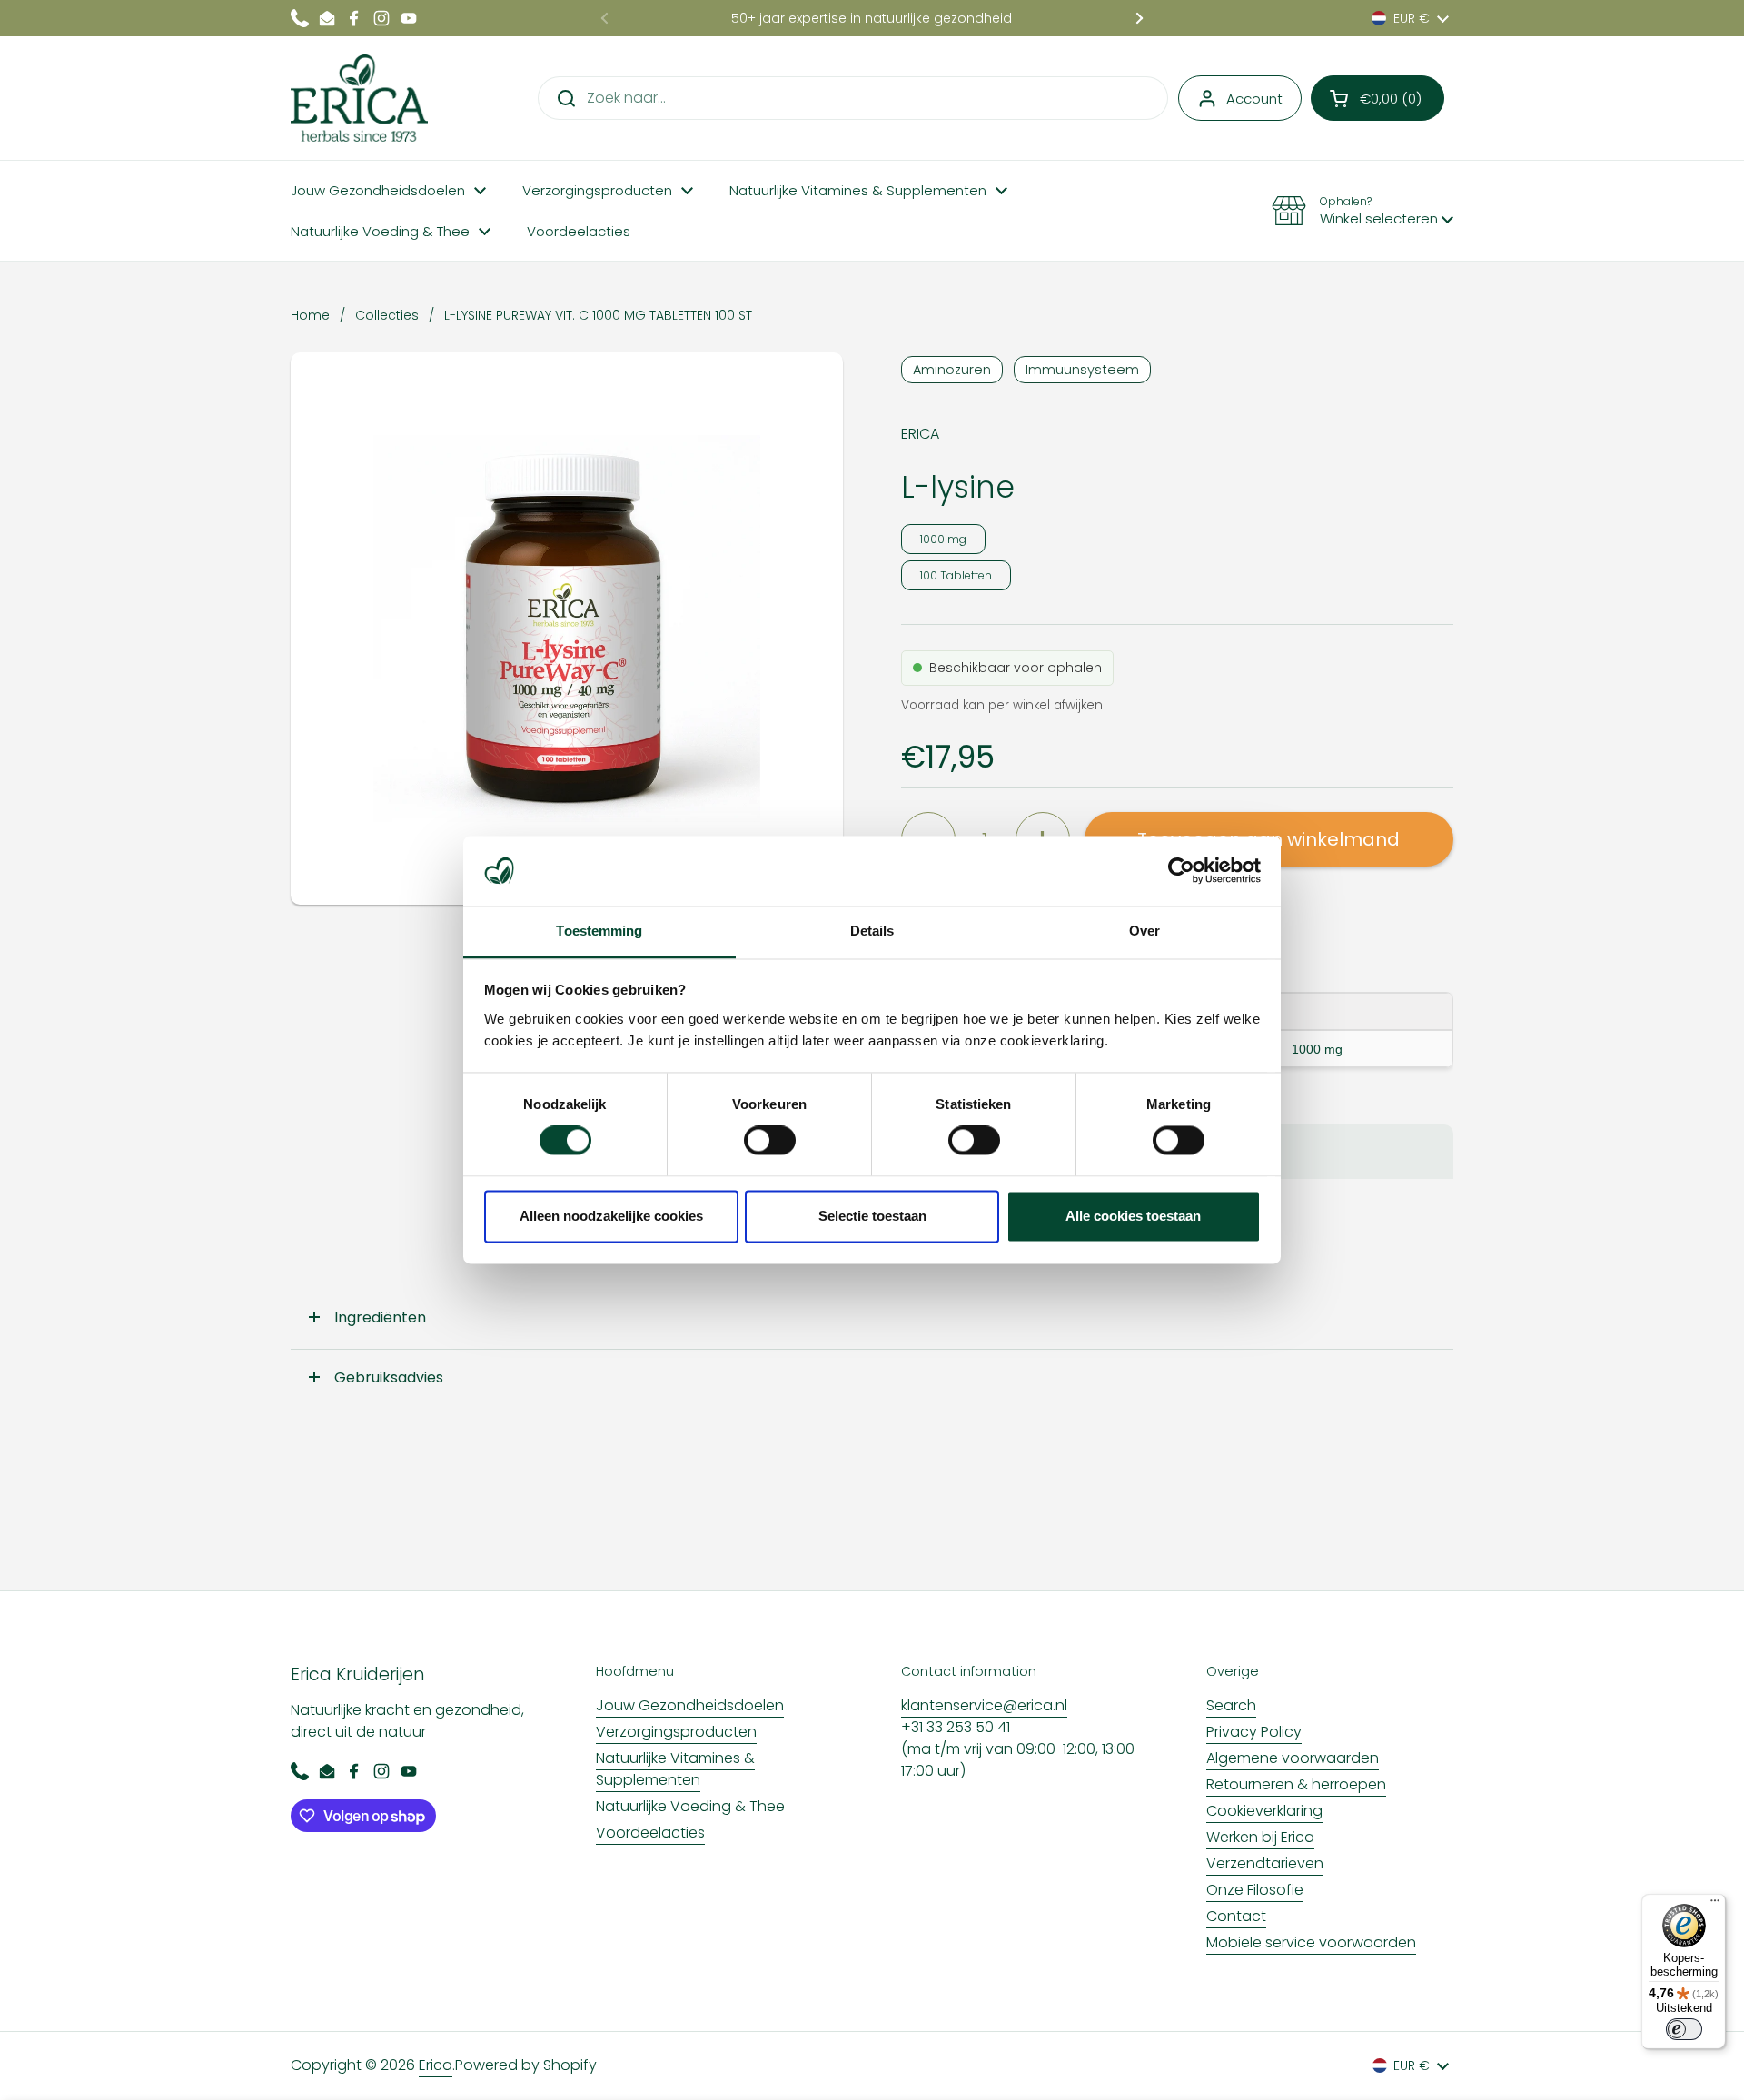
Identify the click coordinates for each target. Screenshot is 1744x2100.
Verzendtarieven (1265, 1863)
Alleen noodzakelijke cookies (611, 1216)
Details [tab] (872, 931)
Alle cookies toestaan (1133, 1216)
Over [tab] (1144, 931)
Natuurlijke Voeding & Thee (690, 1806)
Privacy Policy (1254, 1732)
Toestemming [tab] (599, 931)
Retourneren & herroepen (1296, 1784)
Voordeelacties (650, 1833)
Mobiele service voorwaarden (1311, 1942)
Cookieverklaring (1264, 1811)
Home (310, 315)
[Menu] (1715, 1905)
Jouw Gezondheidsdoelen (690, 1705)
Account (1254, 99)
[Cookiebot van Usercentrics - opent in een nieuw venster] (1181, 871)
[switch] (770, 1141)
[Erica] (359, 98)
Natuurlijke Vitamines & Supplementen (675, 1769)
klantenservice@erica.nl (984, 1705)
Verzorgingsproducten (676, 1732)
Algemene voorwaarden (1293, 1758)
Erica (436, 2065)
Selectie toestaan (872, 1216)
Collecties (387, 315)
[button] (1377, 98)
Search (1231, 1705)
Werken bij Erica (1260, 1837)
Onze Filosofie (1255, 1890)
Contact (1236, 1916)
